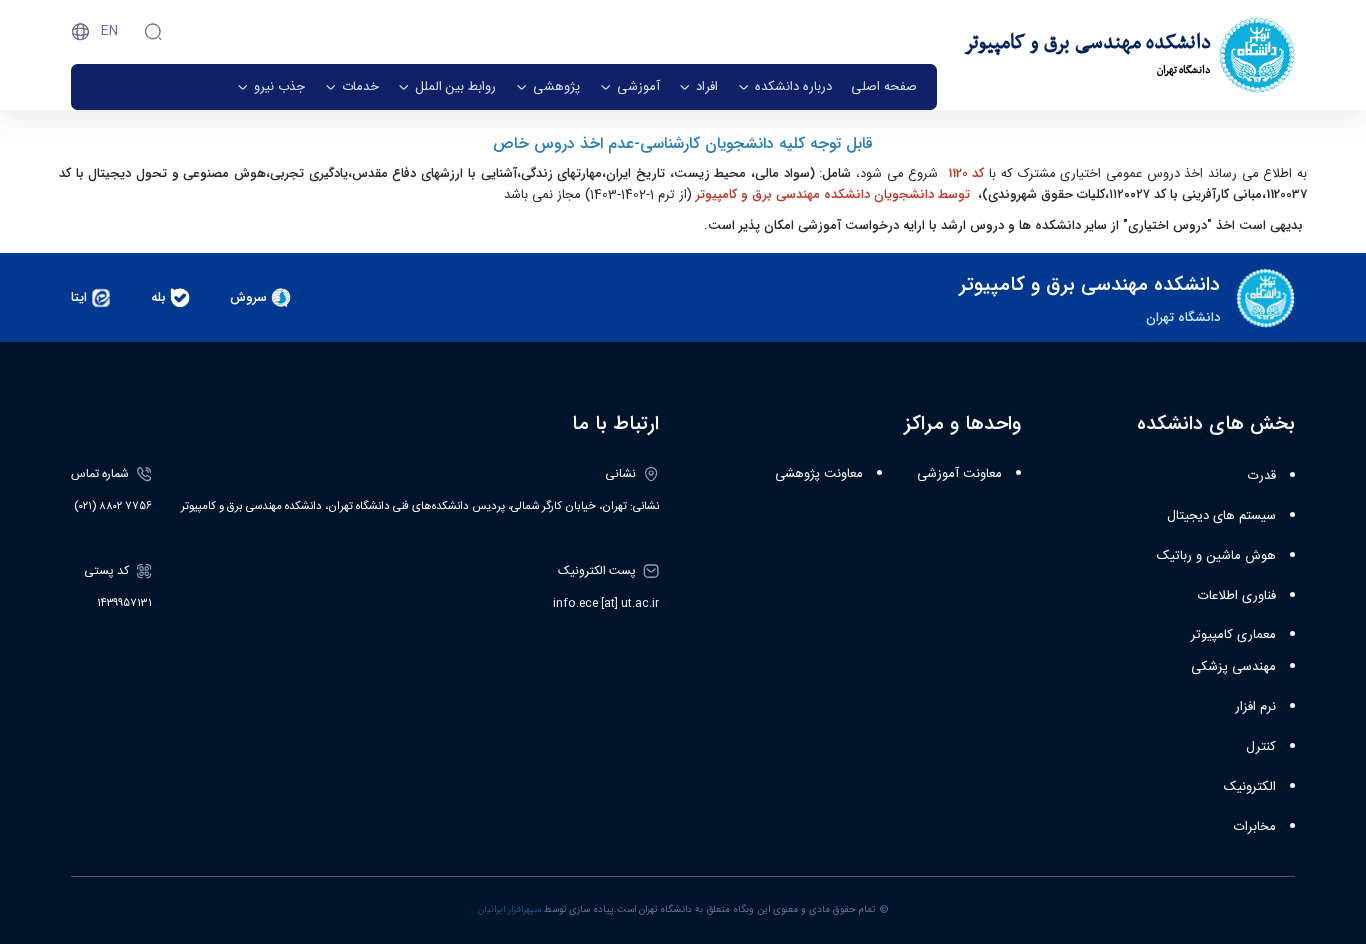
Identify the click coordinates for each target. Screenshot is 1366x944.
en (109, 31)
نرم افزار (1255, 707)
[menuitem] (884, 87)
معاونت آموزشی (959, 474)
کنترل (1261, 747)
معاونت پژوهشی (819, 474)
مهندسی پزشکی (1233, 667)
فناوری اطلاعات (1237, 596)
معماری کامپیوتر (1233, 635)
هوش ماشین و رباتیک (1216, 556)
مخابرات (1255, 827)
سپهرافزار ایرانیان (509, 910)
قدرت (1262, 476)
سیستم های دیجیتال (1221, 516)
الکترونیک (1250, 787)
